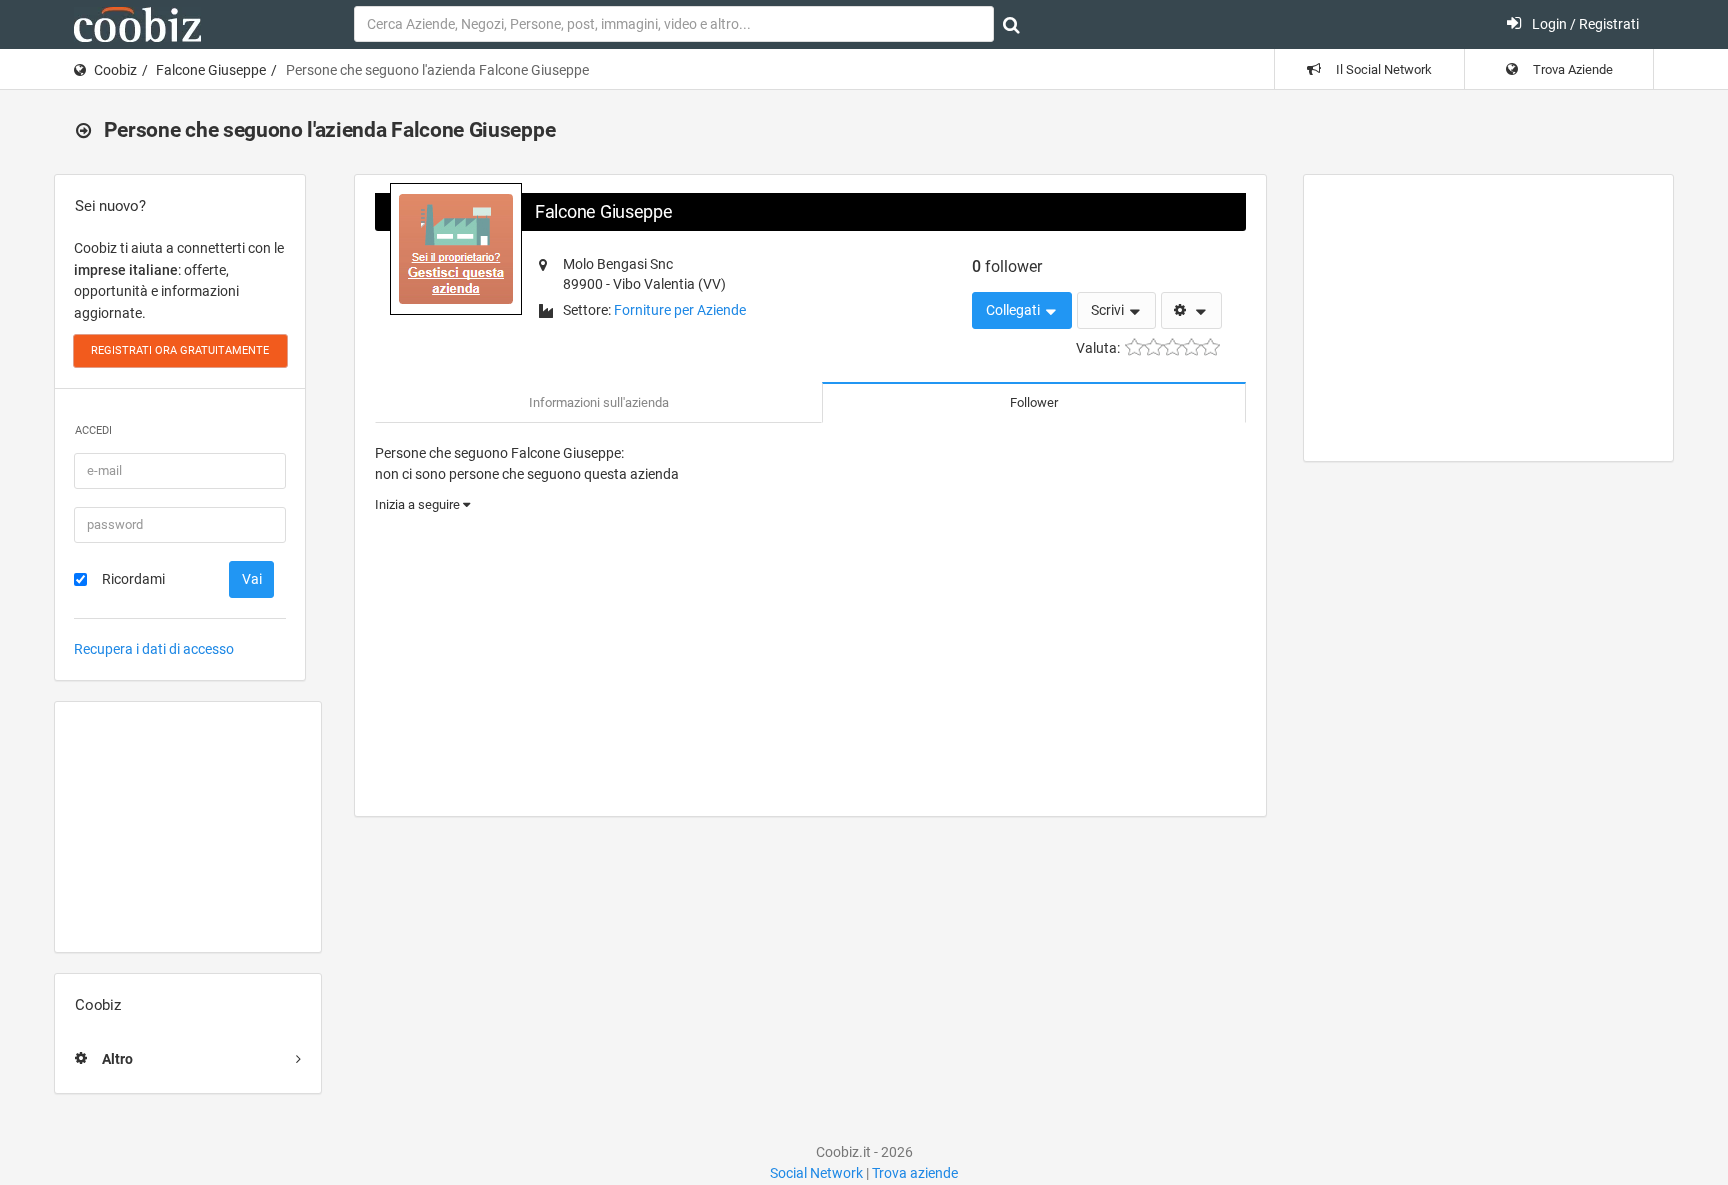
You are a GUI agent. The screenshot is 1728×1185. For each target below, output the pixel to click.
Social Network (816, 1173)
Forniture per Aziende (680, 310)
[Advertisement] (188, 827)
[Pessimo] (1134, 347)
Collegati (1014, 310)
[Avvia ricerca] (1011, 25)
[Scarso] (1153, 347)
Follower (1034, 402)
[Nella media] (1172, 347)
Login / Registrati (1584, 24)
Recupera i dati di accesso (154, 649)
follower (1007, 266)
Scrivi (1109, 310)
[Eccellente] (1210, 347)
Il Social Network (1382, 69)
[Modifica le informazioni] (1191, 311)
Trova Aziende (1571, 69)
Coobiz (115, 70)
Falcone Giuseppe (211, 70)
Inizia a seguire (419, 504)
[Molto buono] (1191, 347)
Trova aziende (915, 1173)
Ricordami (133, 579)
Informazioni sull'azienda (599, 402)
